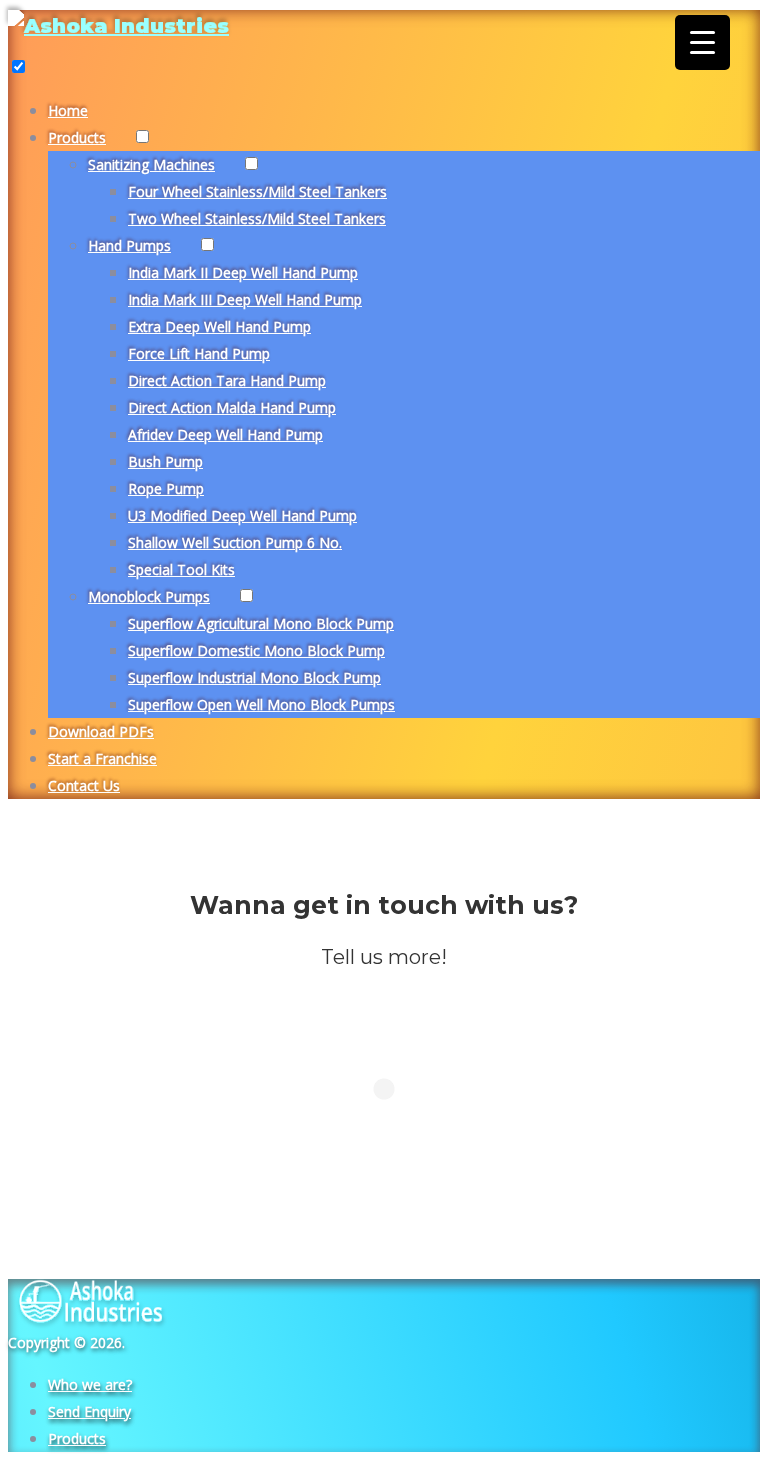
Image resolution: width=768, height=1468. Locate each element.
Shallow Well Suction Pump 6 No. (235, 542)
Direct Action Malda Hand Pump (232, 407)
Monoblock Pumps (149, 596)
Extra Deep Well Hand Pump (219, 326)
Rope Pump (166, 488)
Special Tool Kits (181, 569)
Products (77, 137)
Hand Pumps (129, 245)
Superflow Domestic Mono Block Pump (256, 650)
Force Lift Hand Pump (199, 353)
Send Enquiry (89, 1411)
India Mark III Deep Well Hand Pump (245, 299)
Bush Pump (165, 461)
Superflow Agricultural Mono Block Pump (261, 623)
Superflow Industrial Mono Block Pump (254, 677)
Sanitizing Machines (151, 164)
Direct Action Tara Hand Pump (227, 380)
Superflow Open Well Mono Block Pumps (261, 704)
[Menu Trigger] (702, 42)
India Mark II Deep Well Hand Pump (243, 272)
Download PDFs (101, 731)
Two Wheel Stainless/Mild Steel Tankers (257, 218)
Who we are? (90, 1384)
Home (68, 110)
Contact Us (84, 785)
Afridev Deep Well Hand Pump (225, 434)
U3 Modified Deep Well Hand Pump (242, 515)
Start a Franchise (102, 758)
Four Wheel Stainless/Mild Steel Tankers (257, 191)
